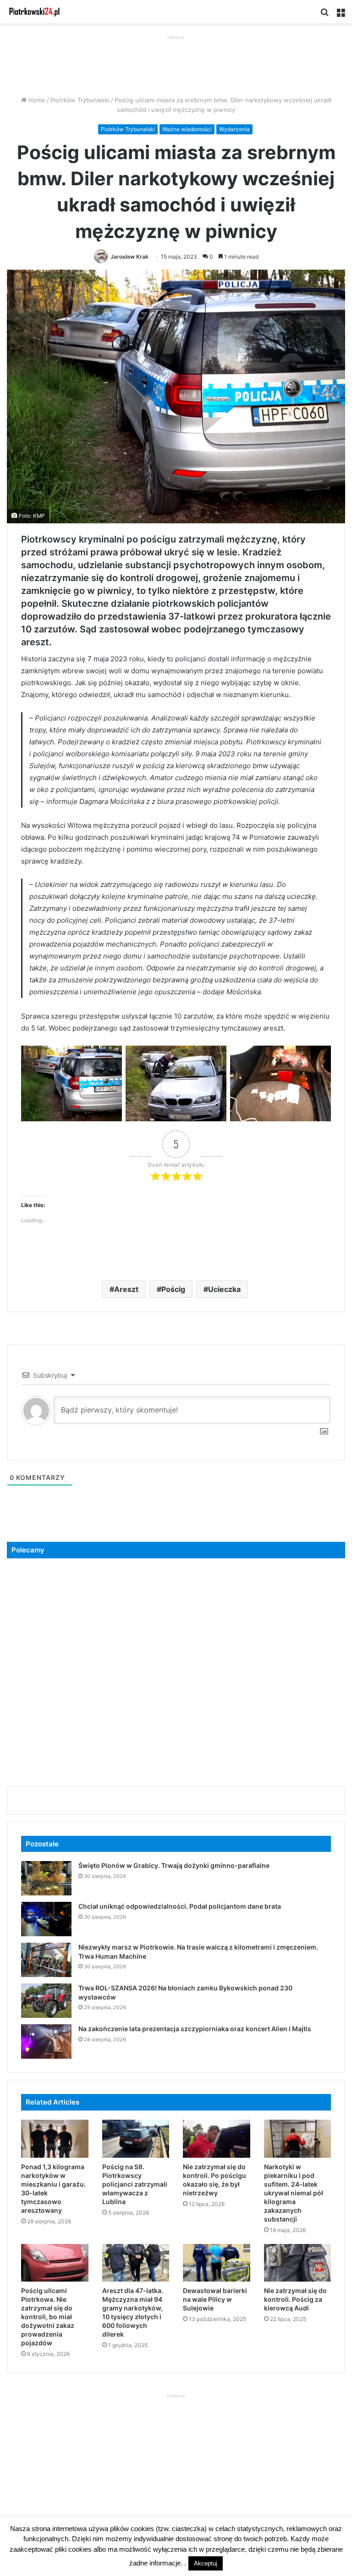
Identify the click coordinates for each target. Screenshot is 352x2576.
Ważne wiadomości (187, 129)
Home (36, 100)
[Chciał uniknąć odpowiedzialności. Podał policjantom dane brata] (46, 1919)
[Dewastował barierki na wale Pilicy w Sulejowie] (217, 2263)
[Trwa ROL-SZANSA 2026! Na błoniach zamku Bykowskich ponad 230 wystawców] (46, 2001)
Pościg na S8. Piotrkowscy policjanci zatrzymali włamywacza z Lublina (135, 2184)
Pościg (173, 1289)
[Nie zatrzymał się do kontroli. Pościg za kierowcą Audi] (298, 2263)
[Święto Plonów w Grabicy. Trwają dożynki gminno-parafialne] (46, 1878)
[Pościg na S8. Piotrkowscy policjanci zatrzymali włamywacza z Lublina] (136, 2139)
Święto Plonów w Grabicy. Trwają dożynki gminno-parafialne (174, 1865)
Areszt (126, 1289)
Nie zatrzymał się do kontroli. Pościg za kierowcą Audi (295, 2299)
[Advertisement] (176, 63)
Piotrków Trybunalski (80, 100)
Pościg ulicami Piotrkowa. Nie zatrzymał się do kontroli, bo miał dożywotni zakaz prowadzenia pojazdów (48, 2317)
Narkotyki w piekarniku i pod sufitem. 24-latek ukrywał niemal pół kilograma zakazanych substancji (294, 2193)
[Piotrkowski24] (34, 12)
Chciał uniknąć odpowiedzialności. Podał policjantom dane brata (180, 1906)
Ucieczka (224, 1289)
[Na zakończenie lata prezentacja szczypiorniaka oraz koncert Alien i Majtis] (46, 2041)
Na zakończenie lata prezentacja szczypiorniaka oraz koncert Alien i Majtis (195, 2029)
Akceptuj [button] (206, 2563)
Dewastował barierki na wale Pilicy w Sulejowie (215, 2299)
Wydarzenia (234, 129)
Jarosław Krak (129, 257)
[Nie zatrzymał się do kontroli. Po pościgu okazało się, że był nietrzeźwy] (217, 2139)
